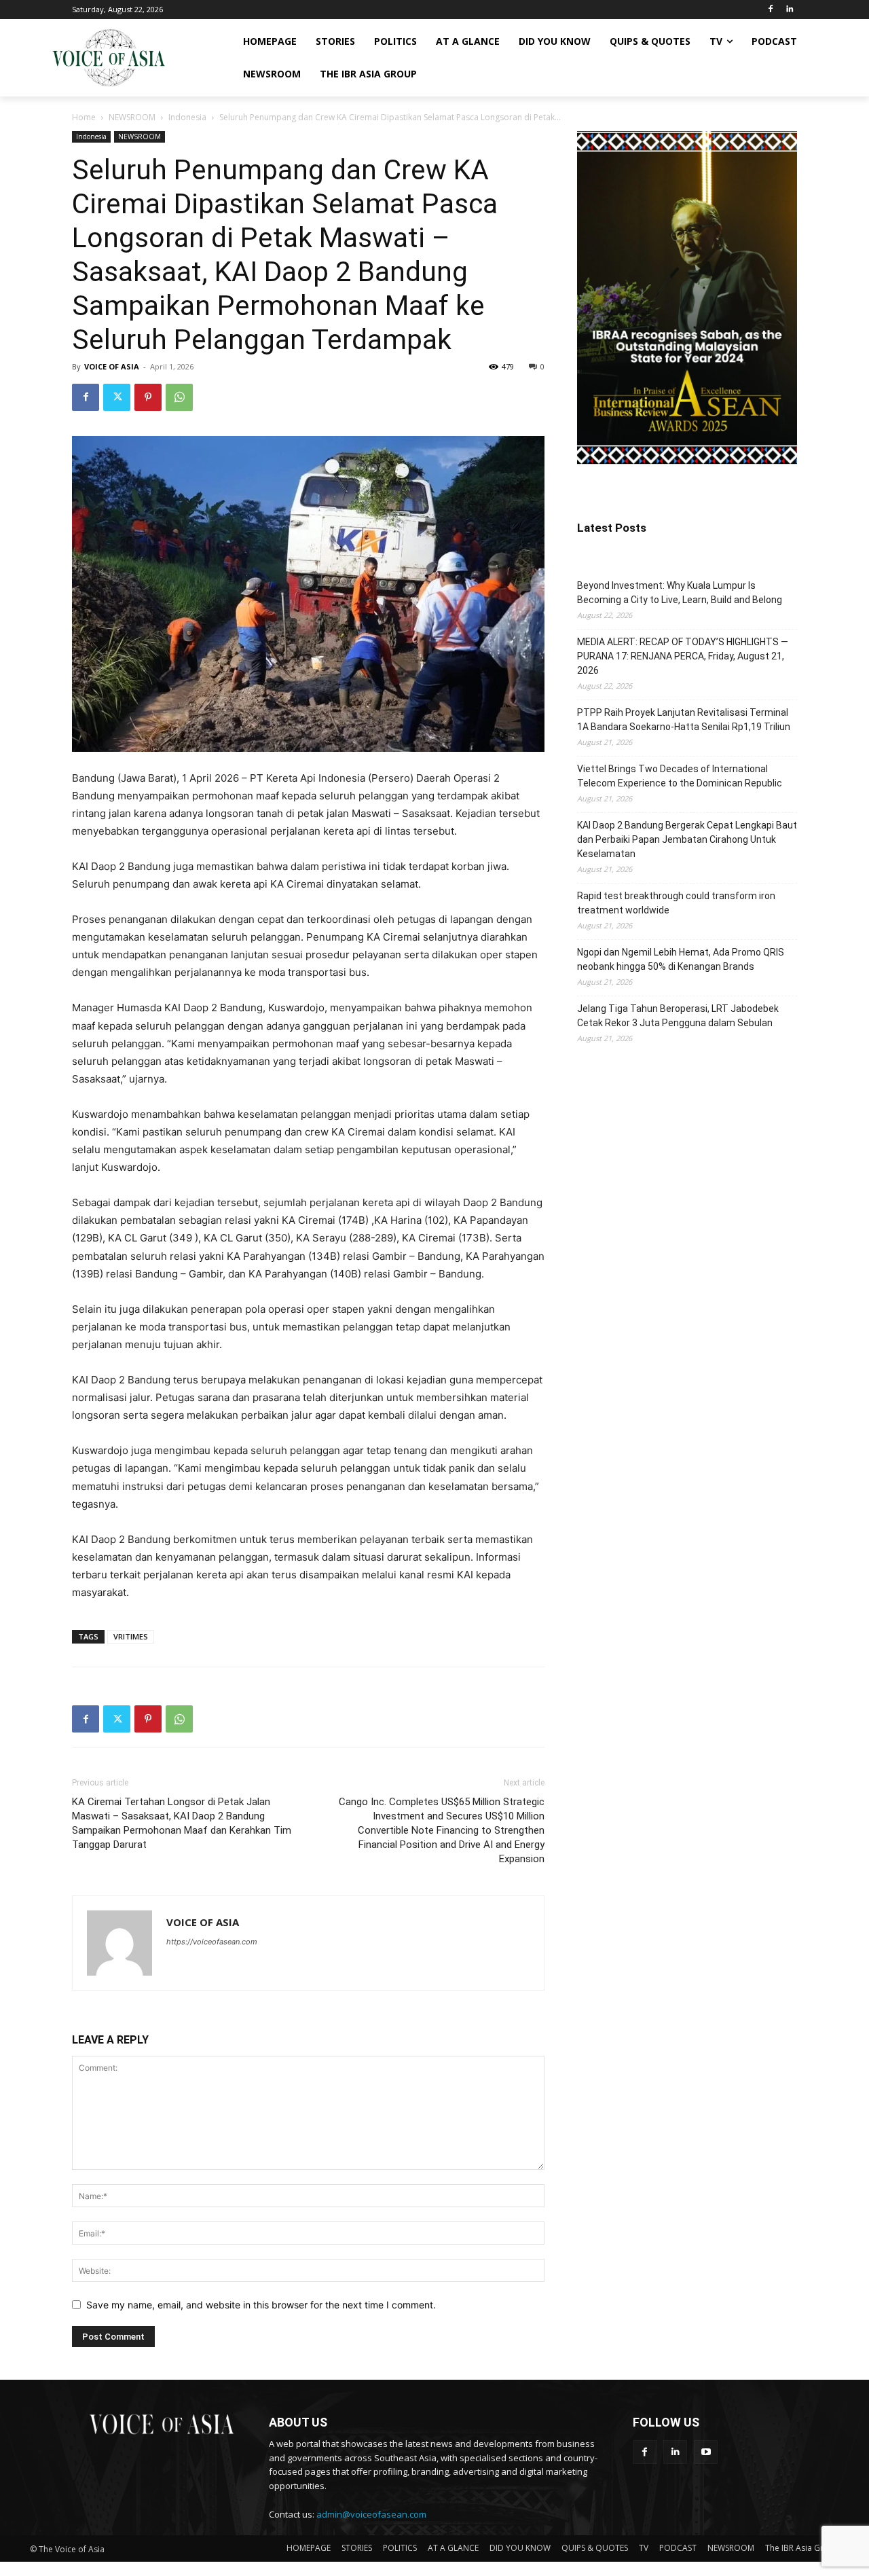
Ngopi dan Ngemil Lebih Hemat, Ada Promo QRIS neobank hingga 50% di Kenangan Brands (681, 959)
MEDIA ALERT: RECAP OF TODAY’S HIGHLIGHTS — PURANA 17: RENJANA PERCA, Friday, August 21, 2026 (683, 656)
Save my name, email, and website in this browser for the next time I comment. (261, 2305)
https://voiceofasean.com (212, 1942)
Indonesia (187, 117)
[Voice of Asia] (109, 58)
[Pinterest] (148, 397)
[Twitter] (117, 397)
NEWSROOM (132, 117)
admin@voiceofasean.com (371, 2514)
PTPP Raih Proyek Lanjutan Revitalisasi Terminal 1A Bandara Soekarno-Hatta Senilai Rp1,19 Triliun (684, 720)
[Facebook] (770, 10)
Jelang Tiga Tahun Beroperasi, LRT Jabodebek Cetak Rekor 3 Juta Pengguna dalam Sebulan (678, 1016)
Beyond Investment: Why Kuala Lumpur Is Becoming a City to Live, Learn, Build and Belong (680, 593)
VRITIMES (131, 1636)
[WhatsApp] (179, 397)
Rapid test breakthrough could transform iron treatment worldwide (676, 903)
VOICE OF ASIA (112, 366)
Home (84, 117)
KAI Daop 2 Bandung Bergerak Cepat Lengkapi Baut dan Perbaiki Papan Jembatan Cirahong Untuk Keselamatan (687, 839)
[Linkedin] (789, 10)
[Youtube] (706, 2452)
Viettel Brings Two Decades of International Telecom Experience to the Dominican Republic (680, 776)
